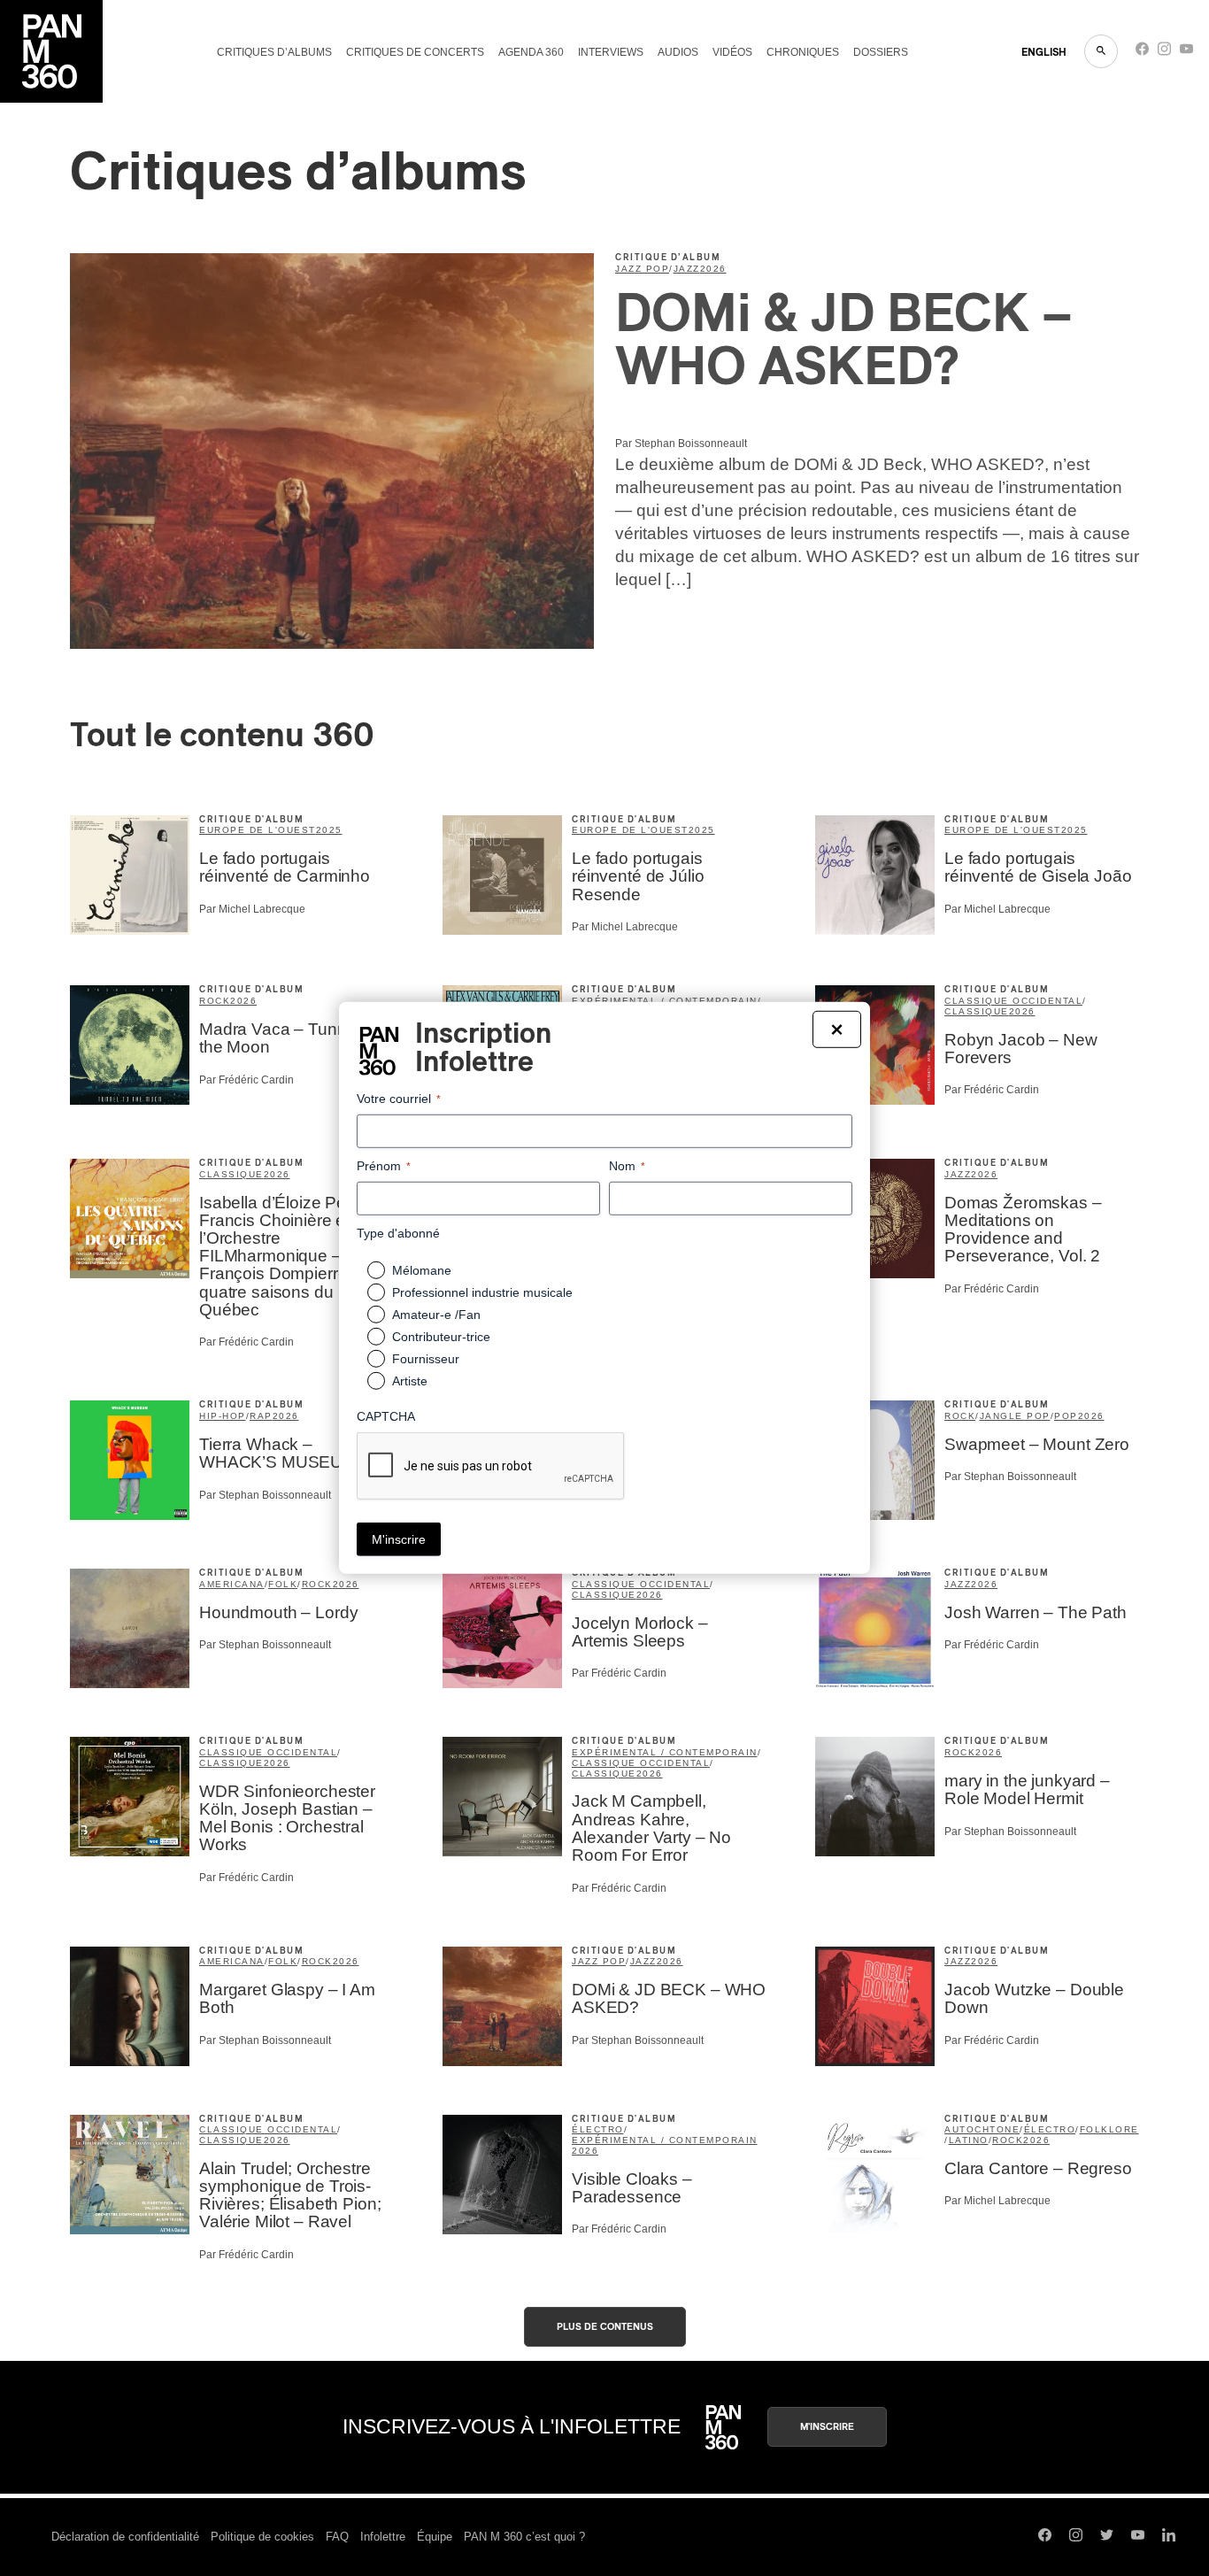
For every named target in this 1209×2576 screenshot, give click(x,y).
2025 (329, 830)
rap (261, 1416)
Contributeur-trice (441, 1337)
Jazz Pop (642, 269)
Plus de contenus (605, 2327)
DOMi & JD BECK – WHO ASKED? (844, 342)
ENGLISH (1044, 52)
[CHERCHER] (1101, 51)
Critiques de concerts (415, 52)
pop (1066, 1416)
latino (969, 2140)
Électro (598, 2129)
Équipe (435, 2537)
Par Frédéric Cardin (246, 1080)
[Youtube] (1186, 53)
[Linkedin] (1169, 2537)
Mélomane (422, 1270)
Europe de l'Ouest (258, 830)
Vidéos (732, 52)
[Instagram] (1164, 53)
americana (232, 1584)
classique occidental (1013, 1001)
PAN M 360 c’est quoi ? (524, 2537)
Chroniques (803, 52)
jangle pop (1015, 1416)
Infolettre (383, 2537)
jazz (687, 269)
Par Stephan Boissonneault (681, 443)
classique (977, 1011)
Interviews (611, 52)
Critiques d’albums (274, 52)
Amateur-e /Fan (436, 1315)
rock (215, 1001)
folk (283, 1584)
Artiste (410, 1381)
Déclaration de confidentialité (125, 2537)
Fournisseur (426, 1359)
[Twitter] (1107, 2537)
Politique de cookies (262, 2537)
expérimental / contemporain (665, 1752)
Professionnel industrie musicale (482, 1292)
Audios (678, 52)
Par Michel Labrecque (252, 909)
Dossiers (881, 52)
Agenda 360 (531, 52)
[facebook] (1142, 53)
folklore (1109, 2129)
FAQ (337, 2537)
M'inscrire (827, 2427)
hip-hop (223, 1416)
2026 (713, 269)
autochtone (982, 2129)
